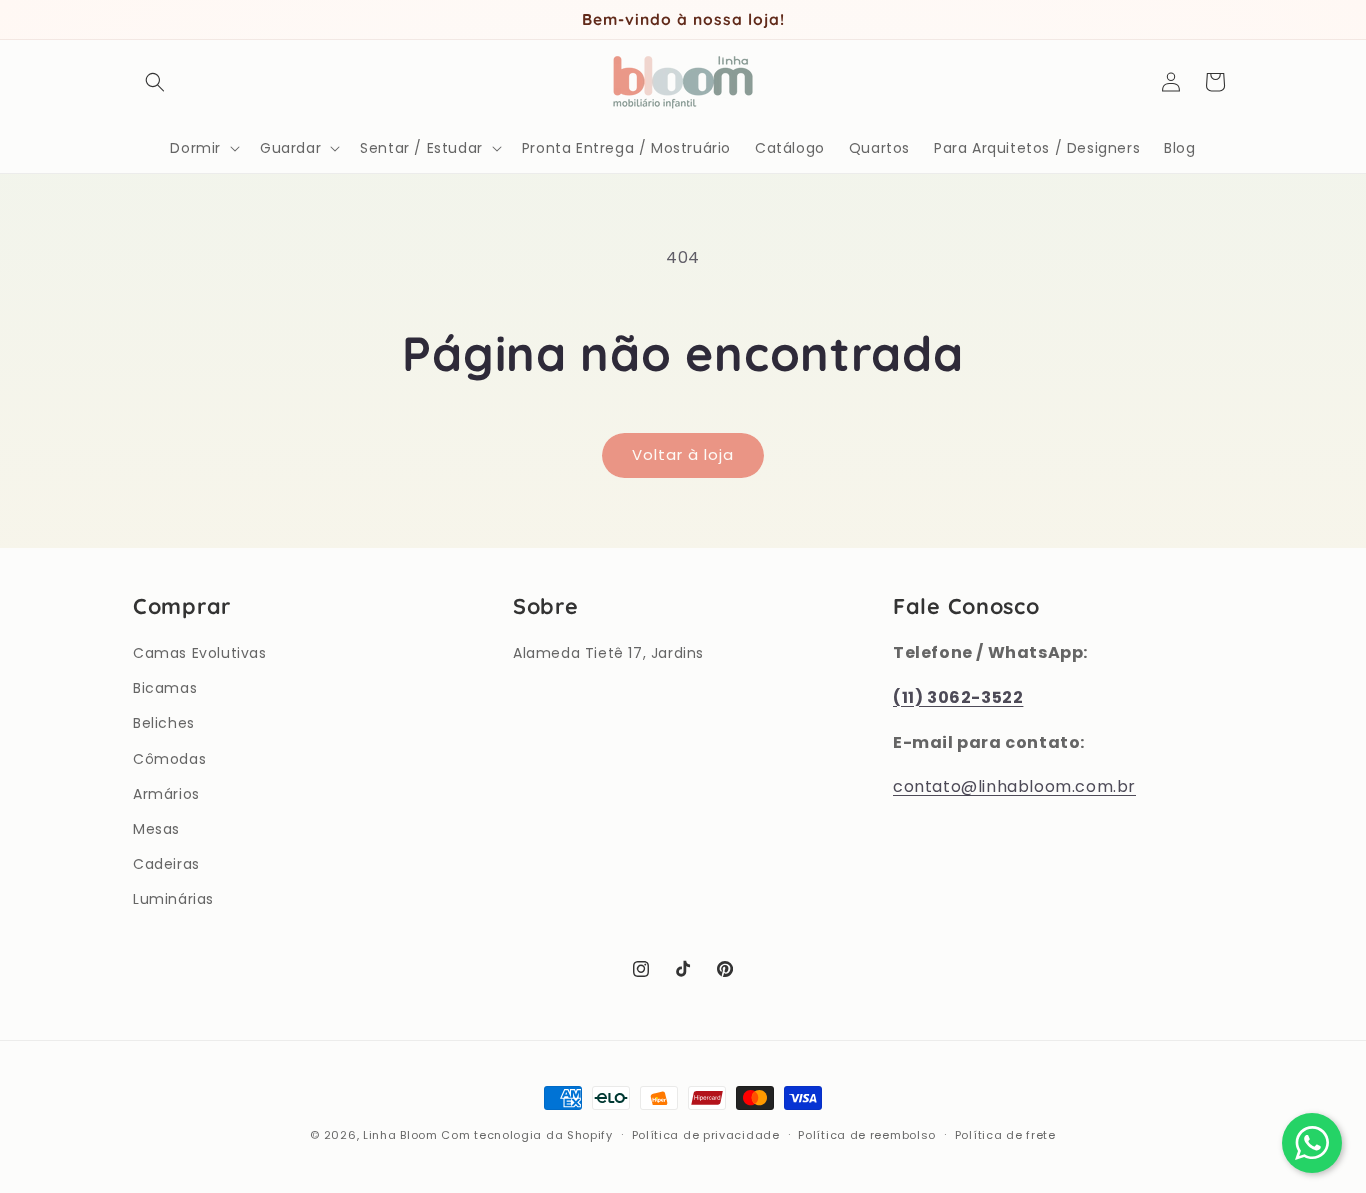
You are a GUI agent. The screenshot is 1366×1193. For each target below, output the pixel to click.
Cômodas (169, 759)
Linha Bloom (400, 1135)
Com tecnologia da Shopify (527, 1135)
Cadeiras (166, 864)
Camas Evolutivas (200, 653)
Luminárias (173, 899)
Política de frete (1005, 1134)
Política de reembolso (867, 1134)
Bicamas (165, 688)
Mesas (156, 829)
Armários (166, 794)
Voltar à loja (683, 454)
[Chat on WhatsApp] (1312, 1143)
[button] (155, 82)
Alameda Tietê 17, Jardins (608, 653)
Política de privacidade (706, 1134)
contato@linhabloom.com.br (1014, 787)
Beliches (164, 723)
